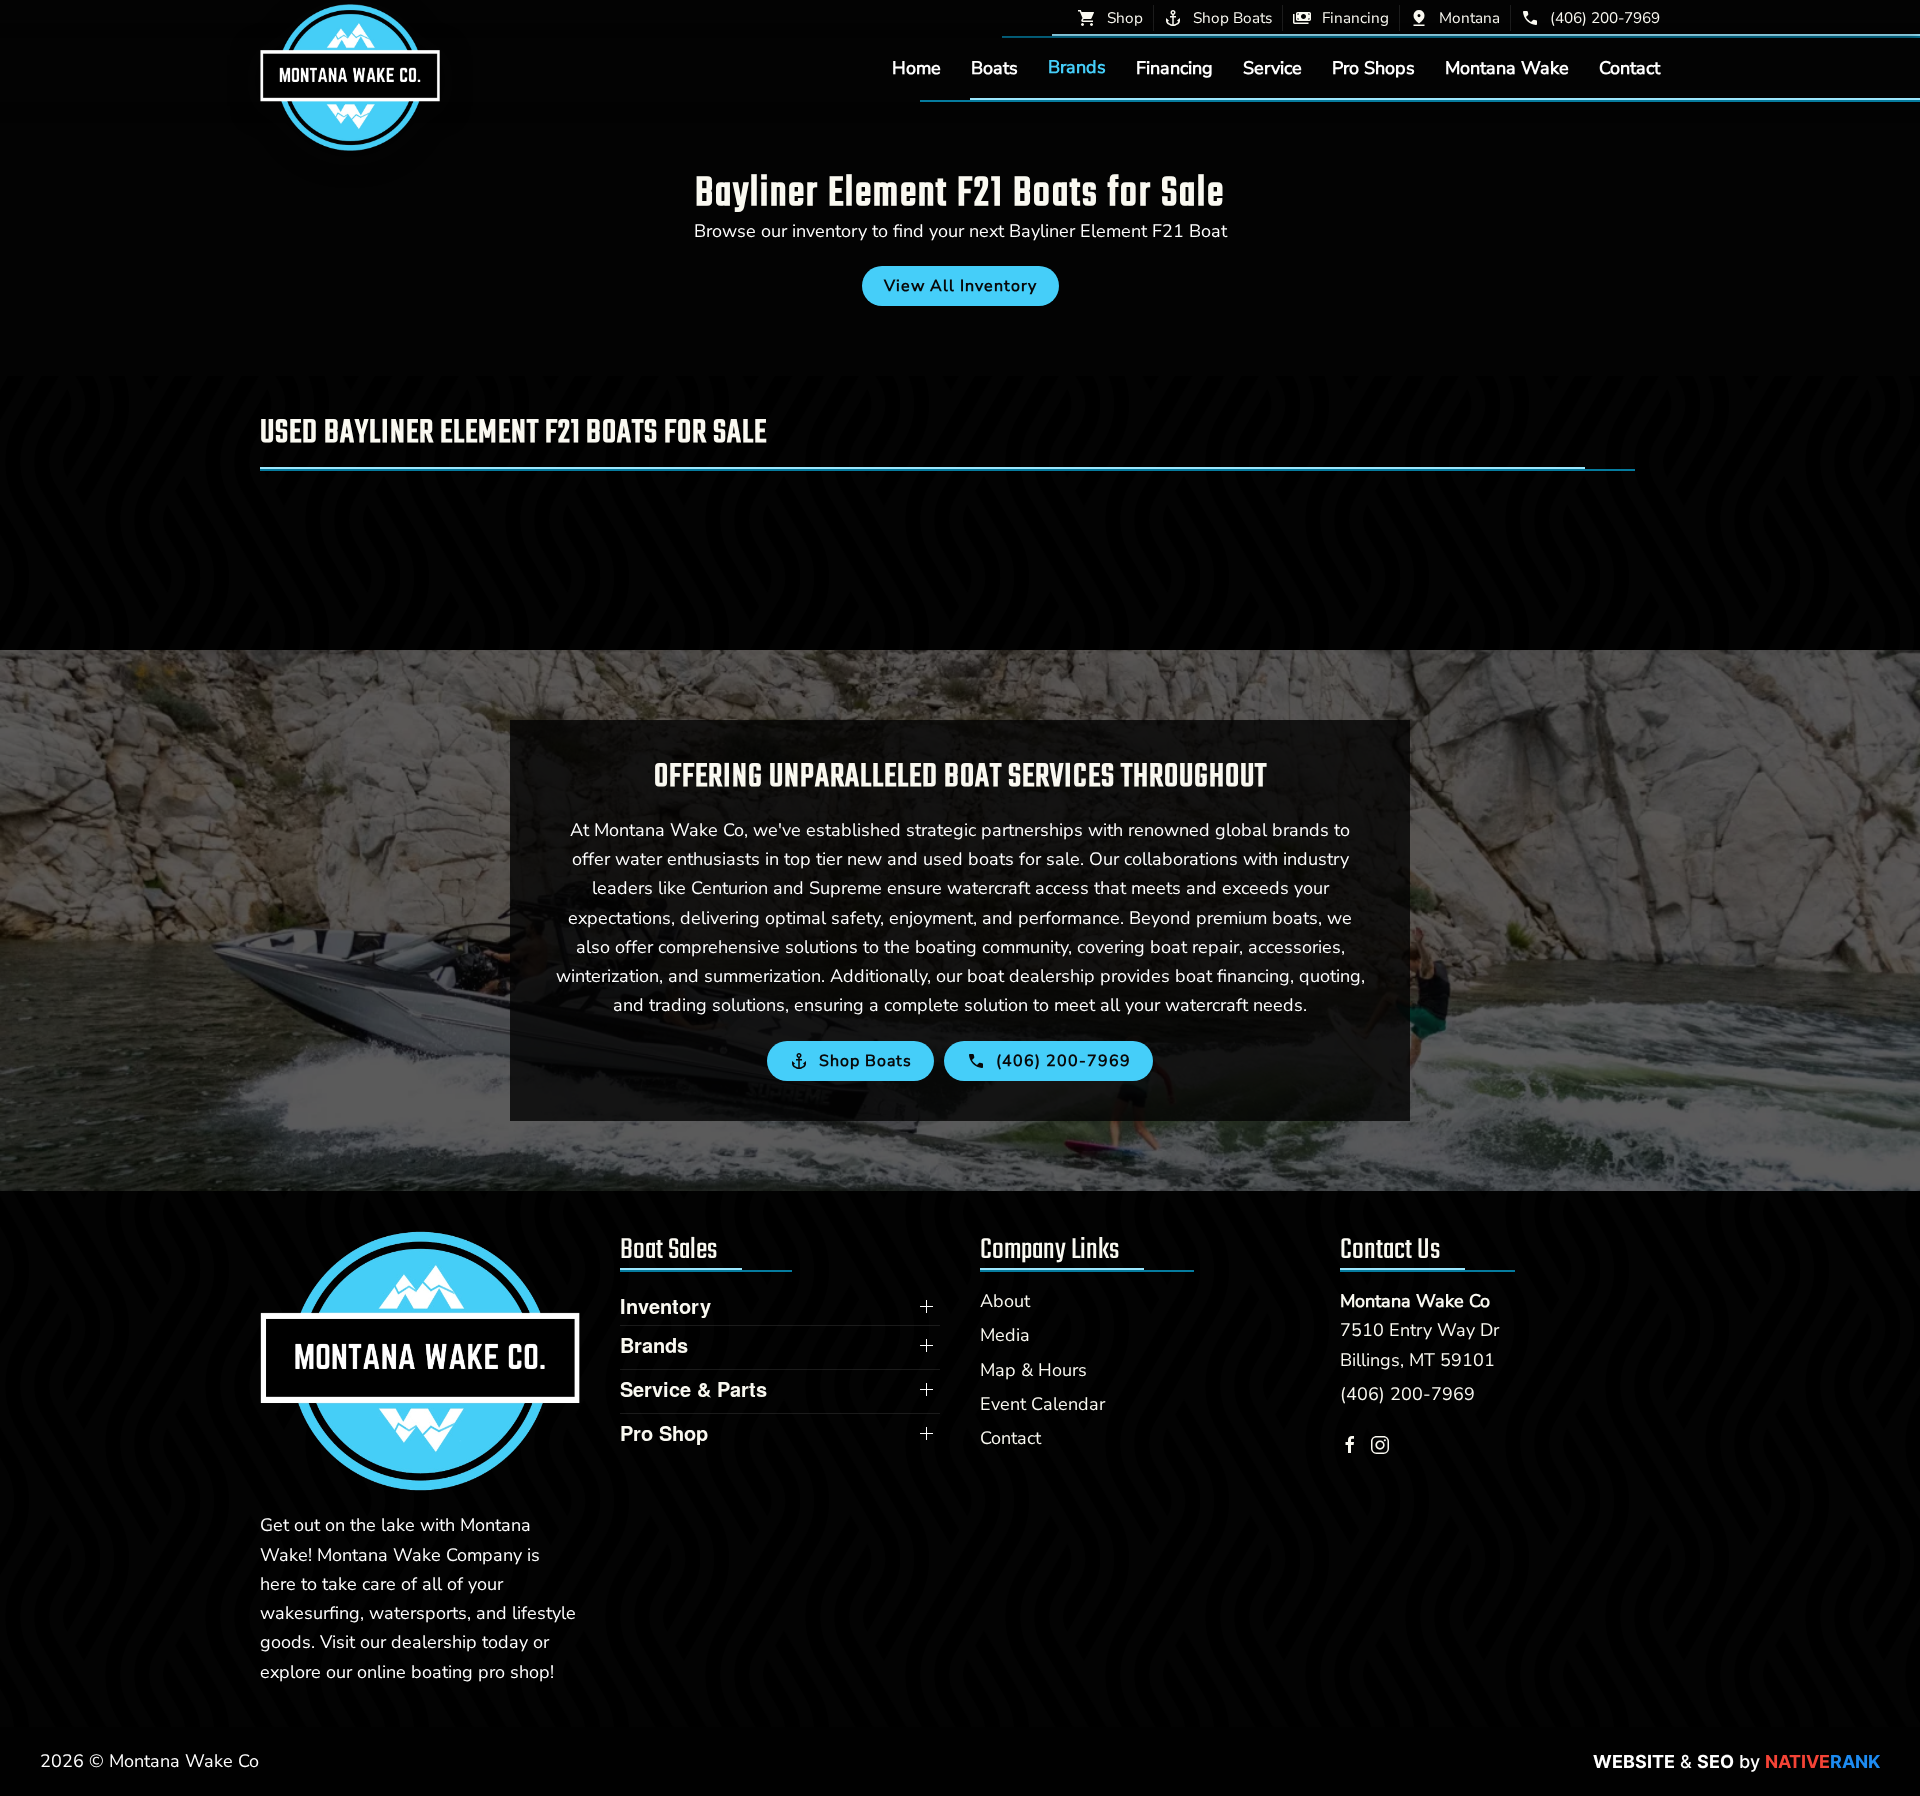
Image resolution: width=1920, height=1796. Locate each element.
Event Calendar (1042, 1404)
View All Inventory (960, 286)
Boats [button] (994, 67)
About (1005, 1301)
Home (916, 67)
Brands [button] (1077, 67)
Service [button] (1272, 67)
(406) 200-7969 (1407, 1394)
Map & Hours (1033, 1370)
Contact (1629, 67)
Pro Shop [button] (664, 1433)
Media (1005, 1335)
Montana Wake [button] (1507, 67)
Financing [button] (1174, 67)
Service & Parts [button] (693, 1389)
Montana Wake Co (1415, 1301)
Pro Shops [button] (1373, 67)
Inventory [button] (665, 1306)
